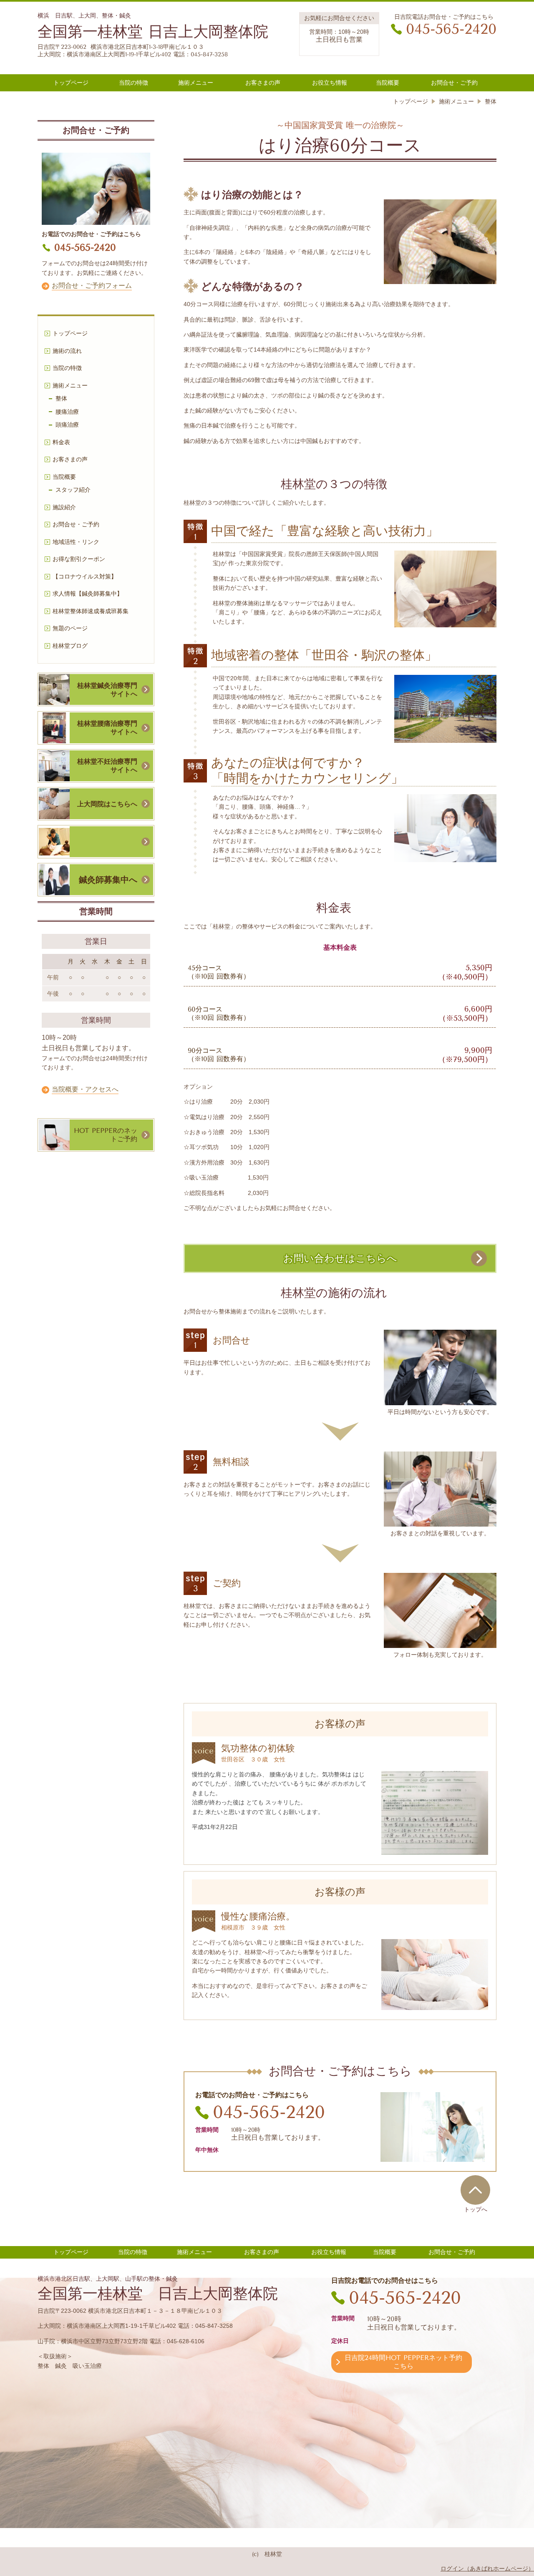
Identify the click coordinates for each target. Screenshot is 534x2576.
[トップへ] (475, 2190)
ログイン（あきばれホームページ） (487, 2568)
